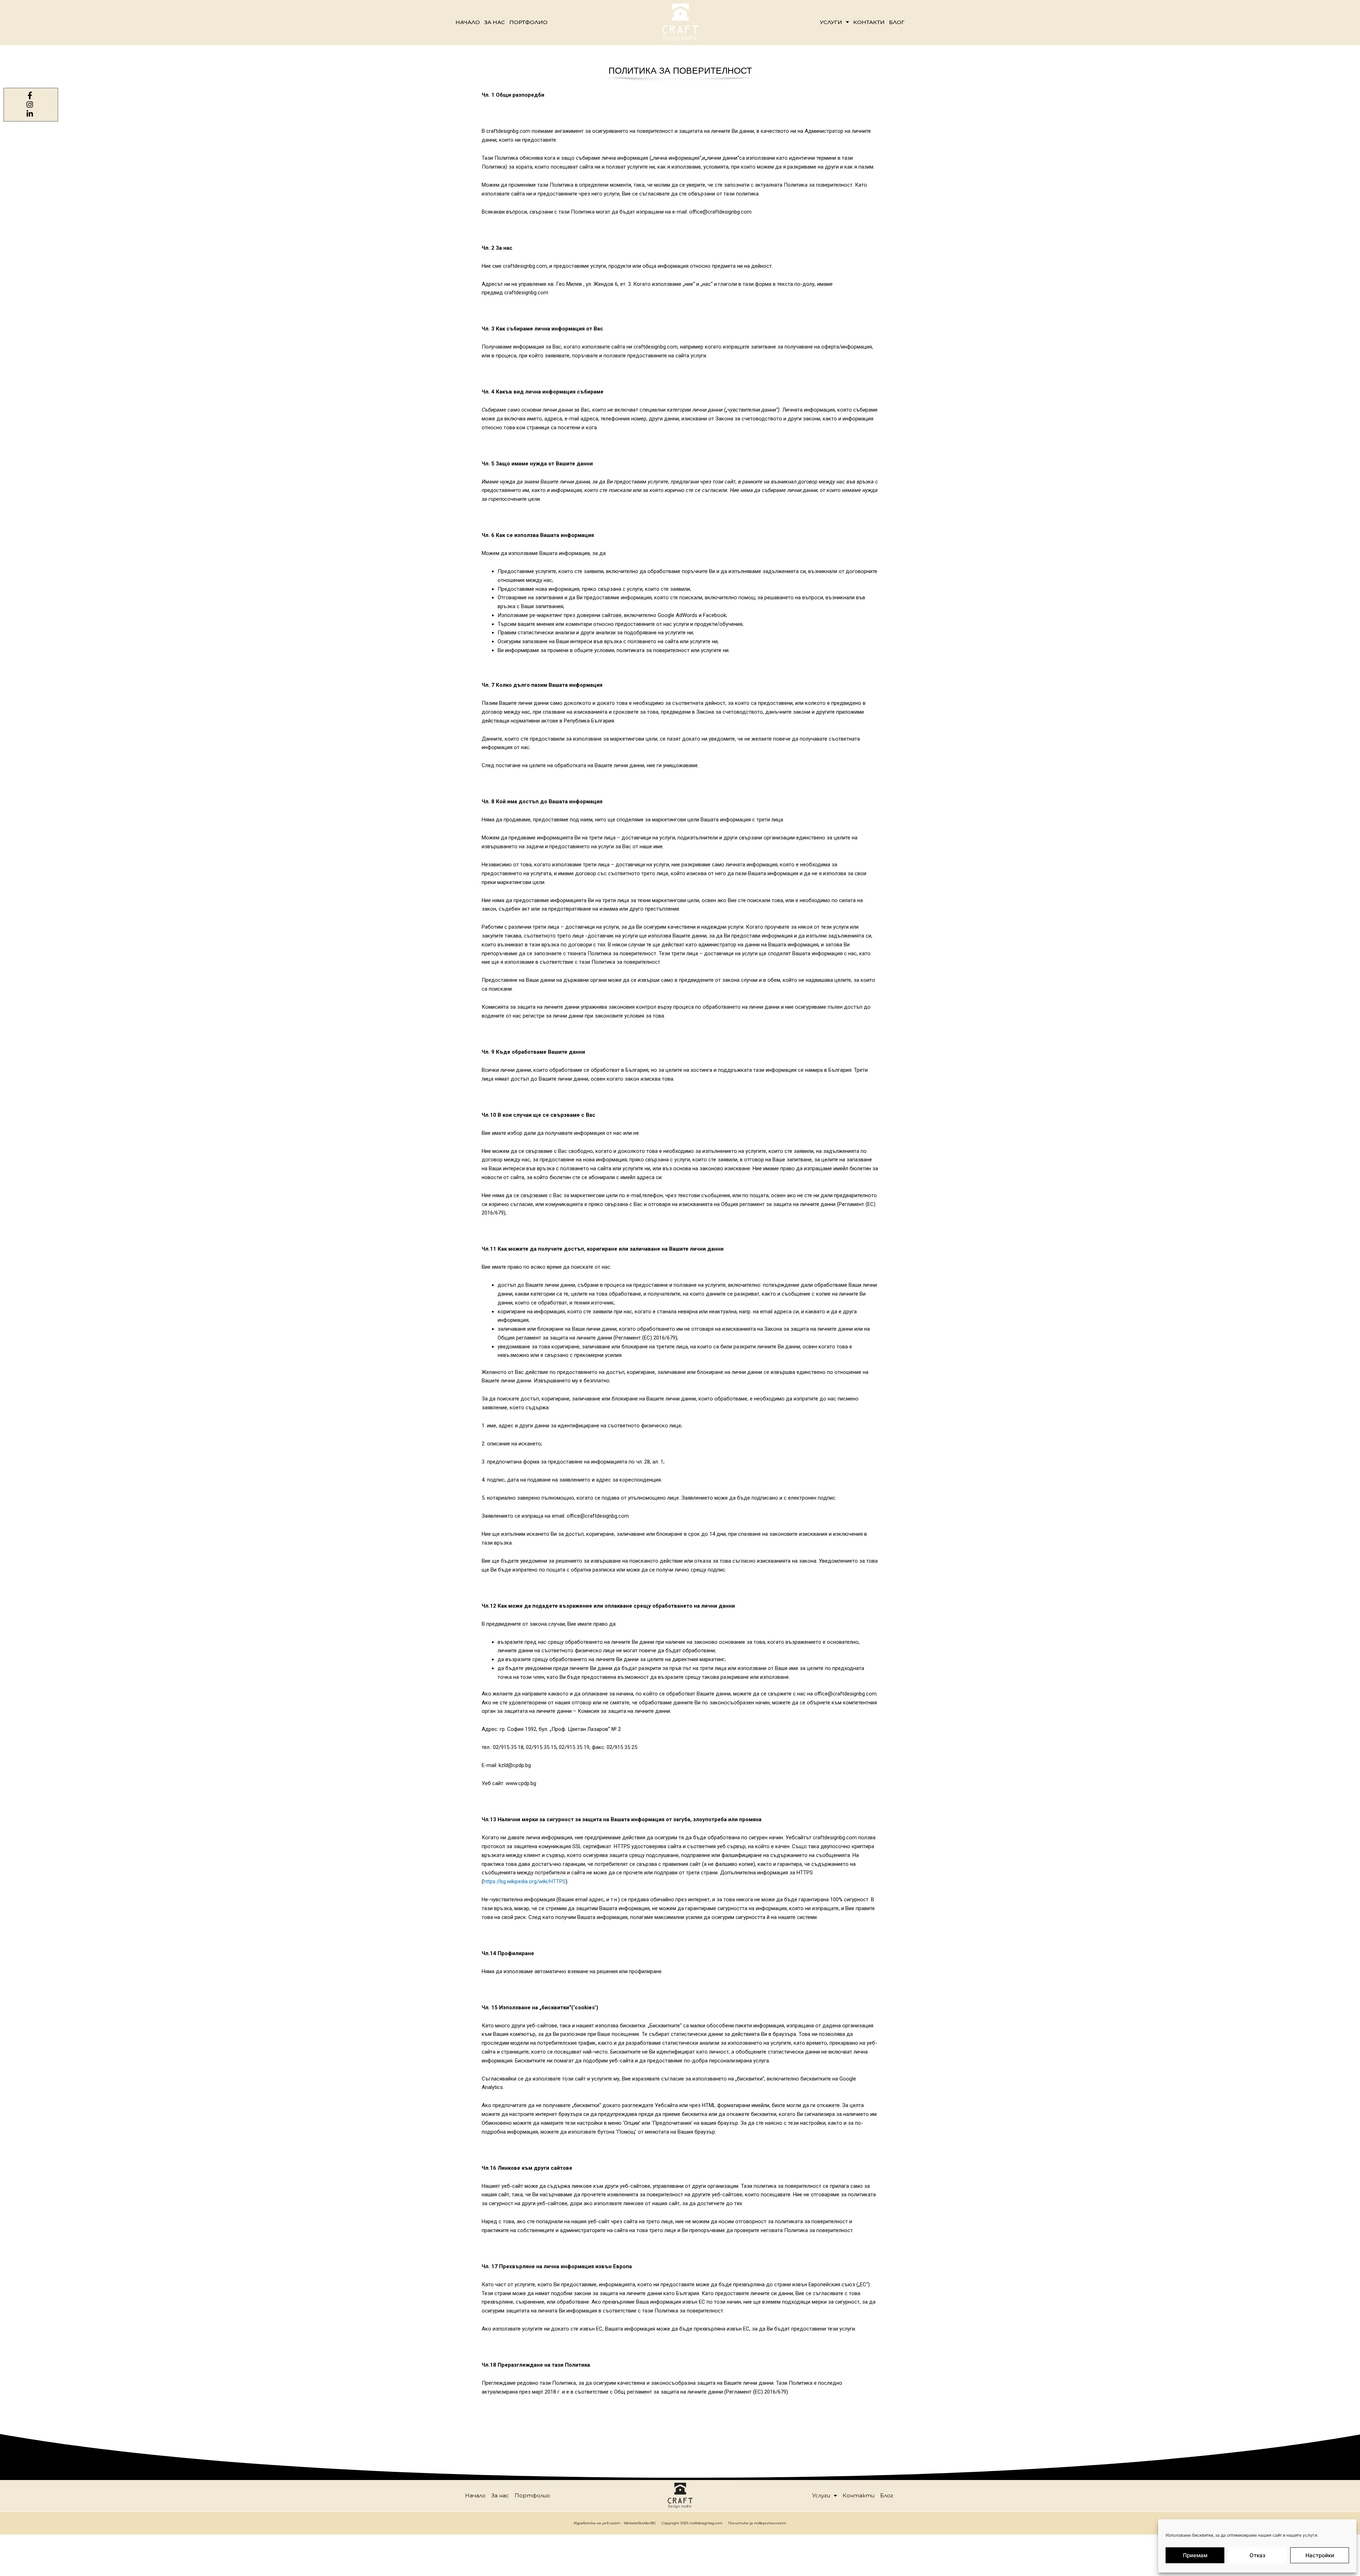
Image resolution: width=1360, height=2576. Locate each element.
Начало (468, 22)
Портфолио (528, 22)
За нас (495, 22)
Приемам (1195, 2555)
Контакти (869, 22)
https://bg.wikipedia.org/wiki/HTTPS (525, 1881)
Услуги (831, 22)
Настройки (1320, 2555)
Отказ (1257, 2555)
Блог (897, 22)
